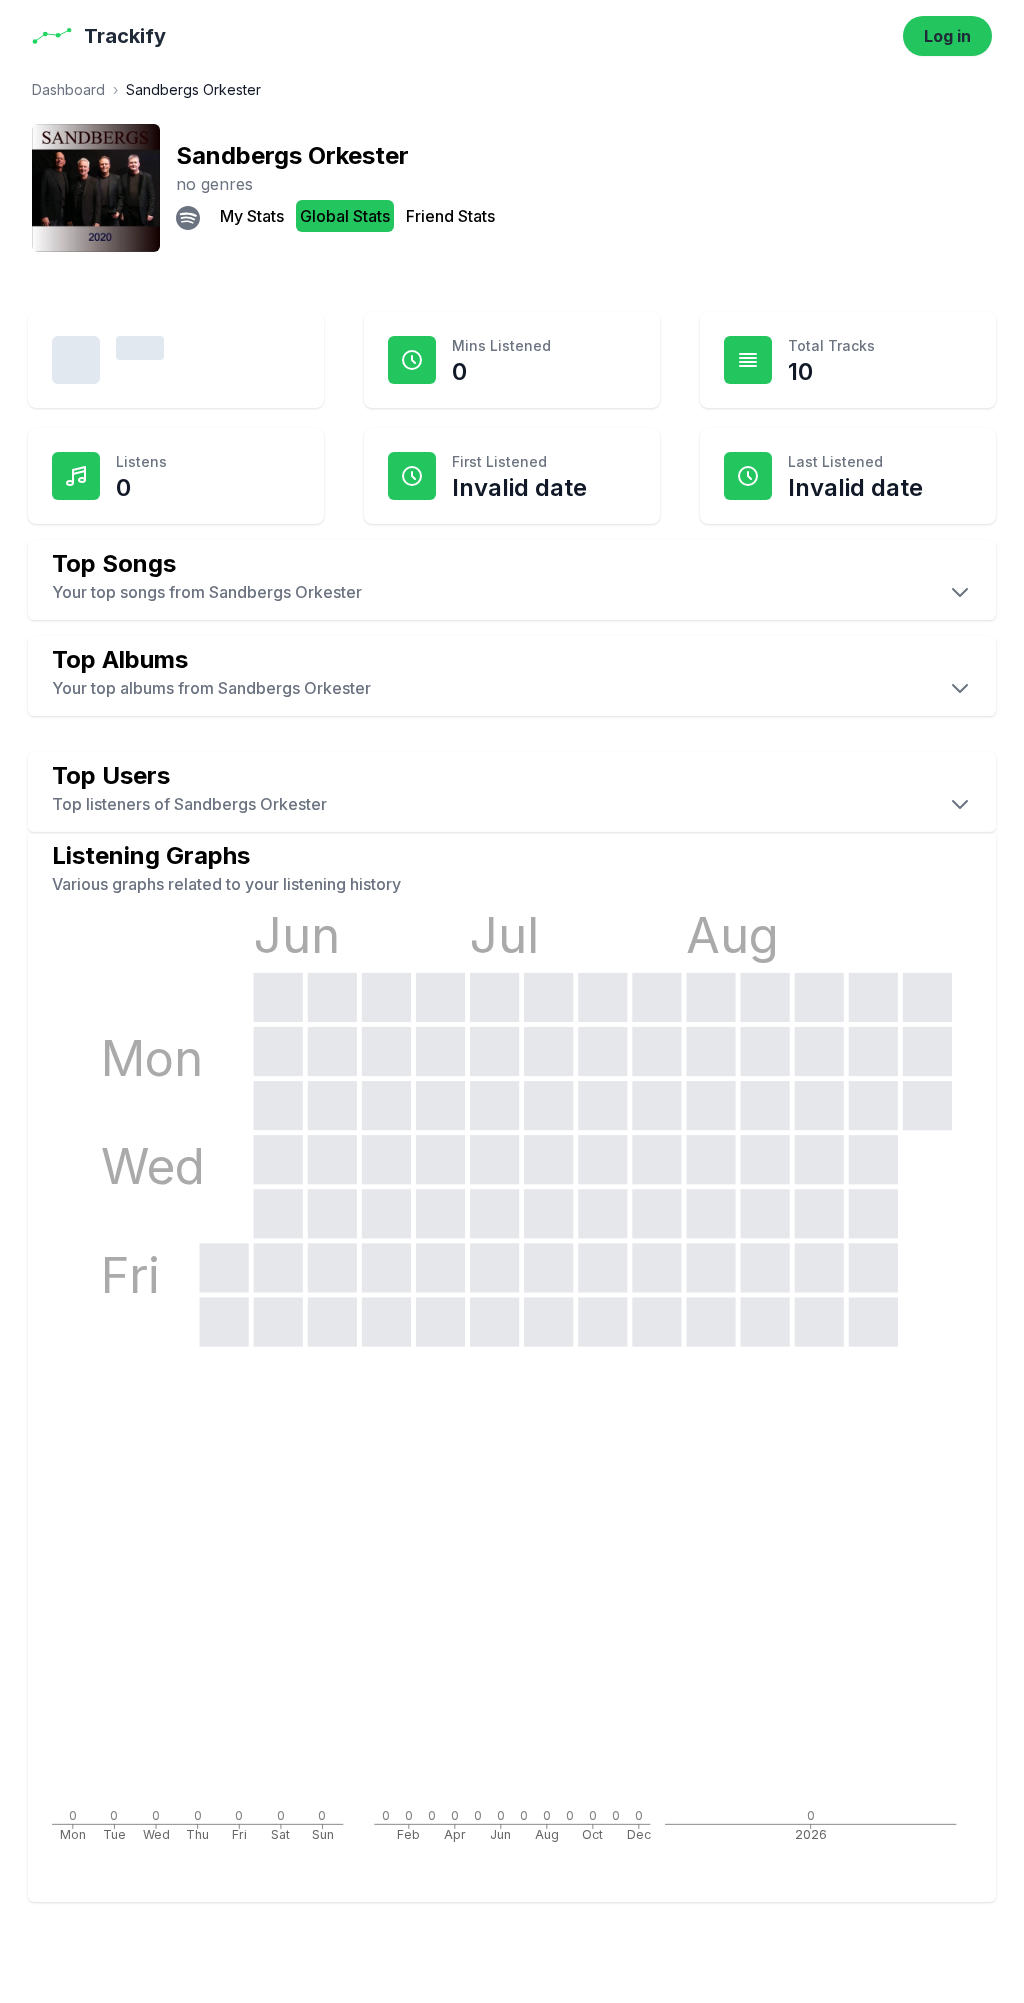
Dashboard (68, 89)
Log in (947, 36)
